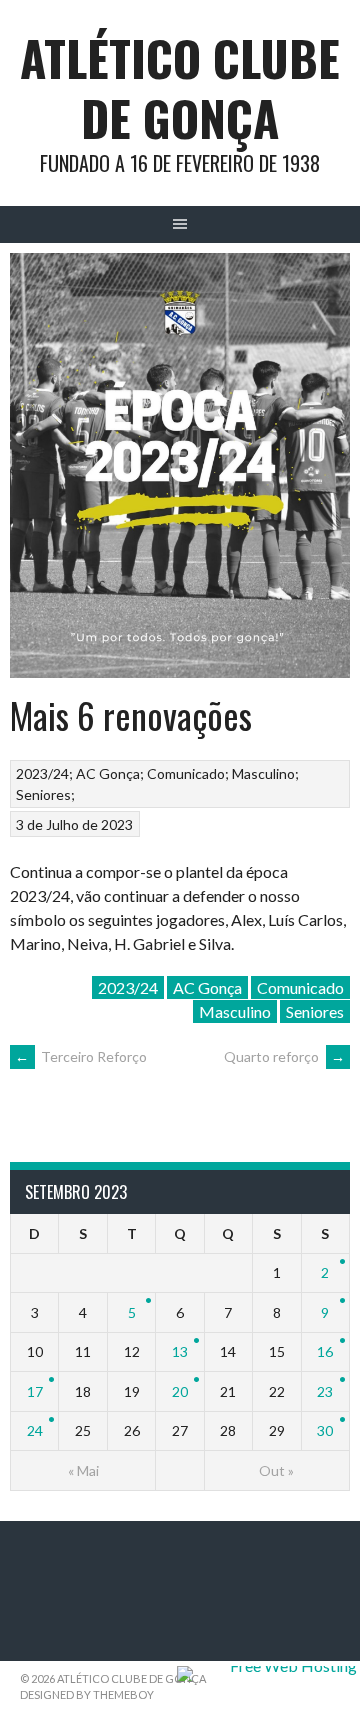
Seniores (43, 794)
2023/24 (42, 773)
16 (325, 1351)
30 (325, 1430)
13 (180, 1351)
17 (35, 1391)
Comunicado (186, 773)
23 (325, 1391)
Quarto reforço (284, 1056)
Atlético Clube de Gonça (180, 87)
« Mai (83, 1470)
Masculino (263, 773)
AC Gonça (108, 773)
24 (35, 1430)
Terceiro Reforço (81, 1056)
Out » (276, 1470)
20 (180, 1391)
